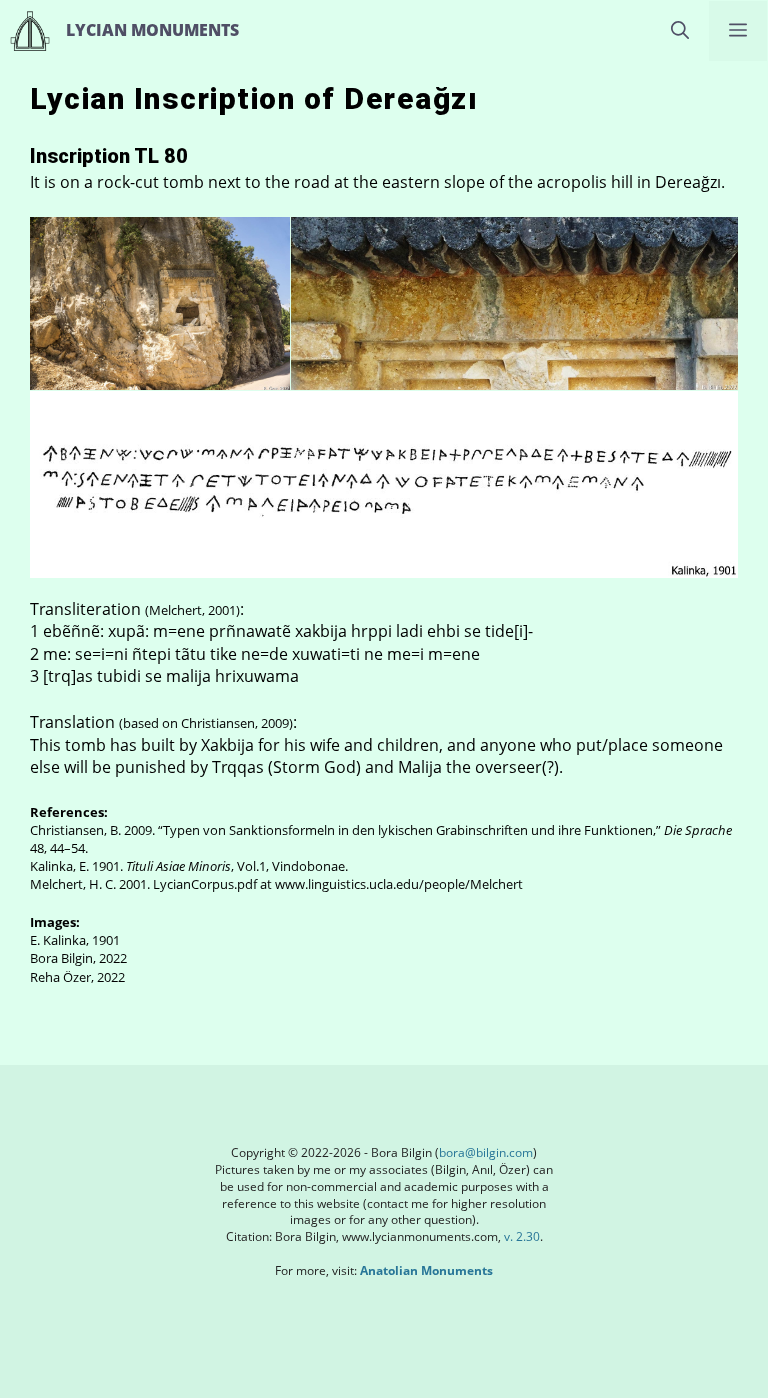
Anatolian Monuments (426, 1270)
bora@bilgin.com (486, 1152)
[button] (680, 31)
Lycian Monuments (152, 30)
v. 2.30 (520, 1236)
